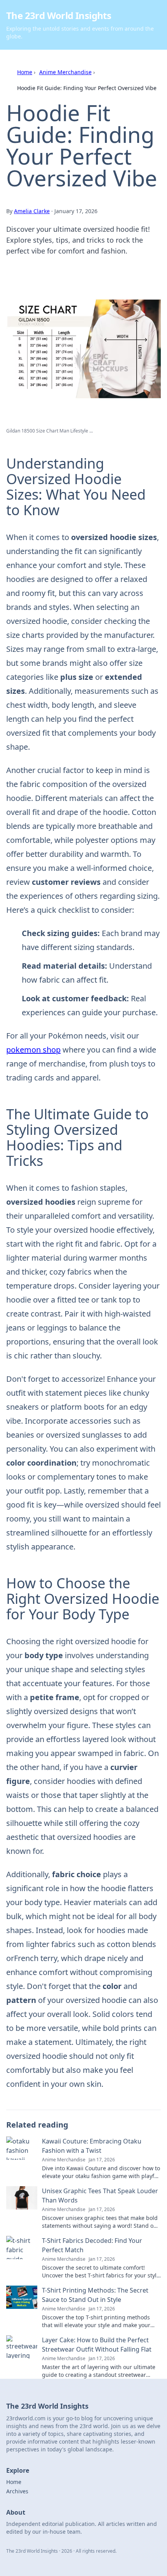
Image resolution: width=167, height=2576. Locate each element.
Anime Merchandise (65, 72)
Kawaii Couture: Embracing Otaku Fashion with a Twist (92, 2146)
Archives (17, 2491)
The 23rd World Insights (59, 15)
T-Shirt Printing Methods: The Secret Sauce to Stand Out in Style (95, 2295)
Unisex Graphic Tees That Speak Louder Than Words (100, 2196)
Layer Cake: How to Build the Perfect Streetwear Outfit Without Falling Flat (97, 2345)
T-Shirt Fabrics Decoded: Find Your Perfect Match (92, 2245)
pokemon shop (33, 1050)
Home (25, 72)
